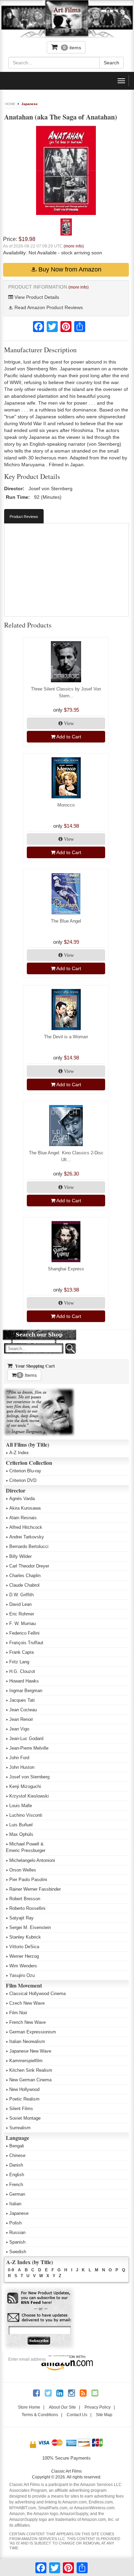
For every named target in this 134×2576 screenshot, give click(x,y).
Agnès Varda (22, 1499)
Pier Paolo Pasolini (28, 1880)
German (17, 2194)
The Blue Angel (66, 921)
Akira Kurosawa (25, 1508)
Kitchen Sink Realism (31, 2070)
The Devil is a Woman (66, 1037)
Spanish (17, 2242)
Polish (15, 2223)
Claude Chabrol (24, 1585)
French (16, 2185)
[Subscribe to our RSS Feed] (39, 2298)
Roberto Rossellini (27, 1908)
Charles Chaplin (25, 1576)
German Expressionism (33, 2032)
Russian (17, 2232)
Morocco (66, 805)
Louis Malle (21, 1806)
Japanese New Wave (30, 2051)
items (72, 48)
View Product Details (36, 297)
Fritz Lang (19, 1662)
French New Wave (27, 2022)
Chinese (17, 2155)
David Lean (20, 1604)
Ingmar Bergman (26, 1691)
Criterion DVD (23, 1480)
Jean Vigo (19, 1729)
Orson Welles (23, 1870)
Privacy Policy (98, 2407)
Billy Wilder (20, 1556)
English (17, 2175)
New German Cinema (30, 2080)
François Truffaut (26, 1643)
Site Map (104, 2415)
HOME (10, 104)
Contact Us (77, 2415)
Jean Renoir (21, 1719)
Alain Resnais (23, 1518)
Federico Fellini (24, 1633)
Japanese (30, 104)
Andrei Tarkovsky (27, 1537)
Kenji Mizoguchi (25, 1786)
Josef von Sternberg (29, 1777)
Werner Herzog (24, 1956)
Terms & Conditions (40, 2415)
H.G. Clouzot (22, 1671)
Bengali (17, 2146)
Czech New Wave (27, 2003)
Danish (16, 2165)
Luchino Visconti (26, 1815)
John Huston (22, 1767)
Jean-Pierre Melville (29, 1748)
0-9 (11, 2270)
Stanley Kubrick (25, 1937)
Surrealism (20, 2128)
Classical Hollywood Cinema (37, 1994)
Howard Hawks (24, 1681)
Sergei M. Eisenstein (30, 1927)
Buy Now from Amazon (69, 269)
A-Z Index (19, 1453)
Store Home (29, 2407)
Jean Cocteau (23, 1710)
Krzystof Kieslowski (29, 1796)
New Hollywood (24, 2089)
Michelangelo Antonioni (32, 1860)
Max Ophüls (21, 1834)
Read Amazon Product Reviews (48, 307)
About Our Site (62, 2407)
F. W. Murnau (23, 1623)
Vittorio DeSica (24, 1947)
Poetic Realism (24, 2099)
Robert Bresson (25, 1899)
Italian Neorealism (27, 2041)
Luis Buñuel (21, 1825)
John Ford (19, 1758)
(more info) (74, 246)
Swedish (18, 2252)
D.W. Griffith (21, 1595)
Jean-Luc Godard (26, 1739)
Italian (15, 2204)
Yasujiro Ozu (22, 1975)
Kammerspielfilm (26, 2061)
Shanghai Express (66, 1269)
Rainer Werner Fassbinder (35, 1889)
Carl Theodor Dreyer (29, 1566)
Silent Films (21, 2109)
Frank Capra (21, 1652)
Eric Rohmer (22, 1614)
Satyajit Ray (21, 1918)
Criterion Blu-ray (25, 1471)
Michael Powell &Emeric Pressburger (26, 1847)
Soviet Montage (25, 2118)
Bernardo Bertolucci (29, 1546)
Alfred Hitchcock (26, 1527)
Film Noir (18, 2013)
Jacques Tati (22, 1700)
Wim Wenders (23, 1966)
